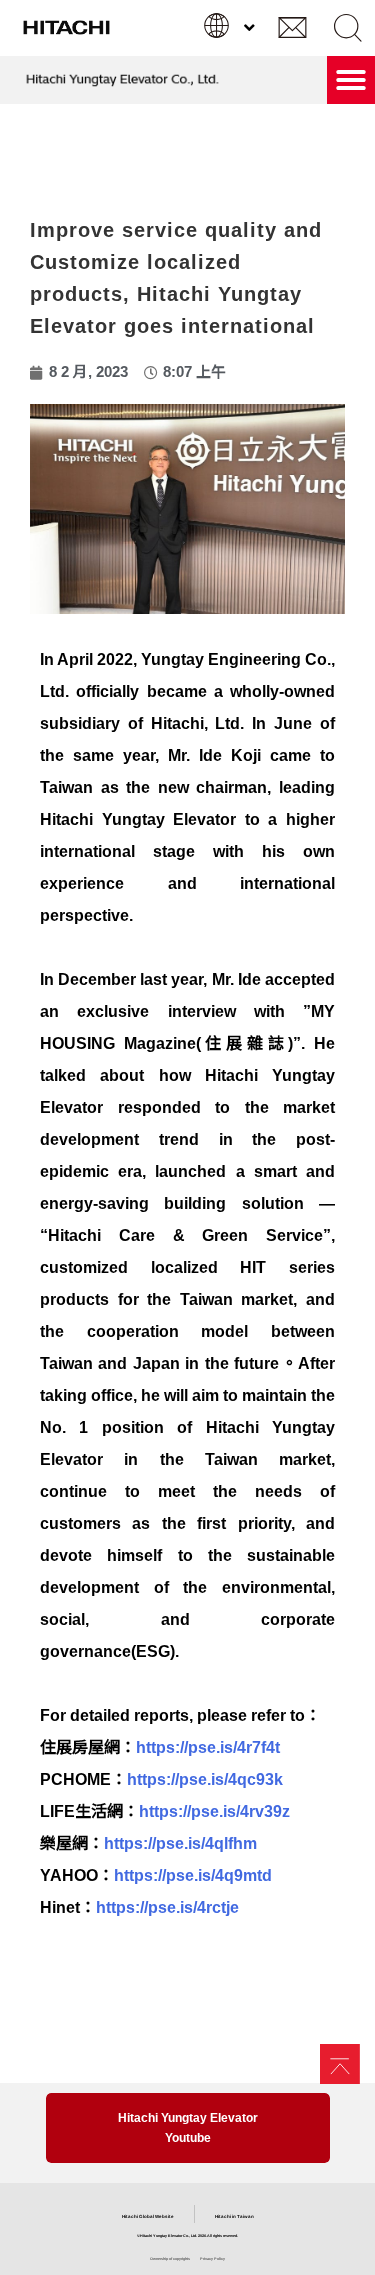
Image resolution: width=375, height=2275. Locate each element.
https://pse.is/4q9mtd (193, 1875)
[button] (347, 27)
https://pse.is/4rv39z (214, 1811)
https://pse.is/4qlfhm (180, 1843)
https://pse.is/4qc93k (205, 1779)
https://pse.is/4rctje (167, 1907)
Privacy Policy (212, 2259)
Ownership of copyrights (170, 2259)
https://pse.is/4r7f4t (208, 1747)
